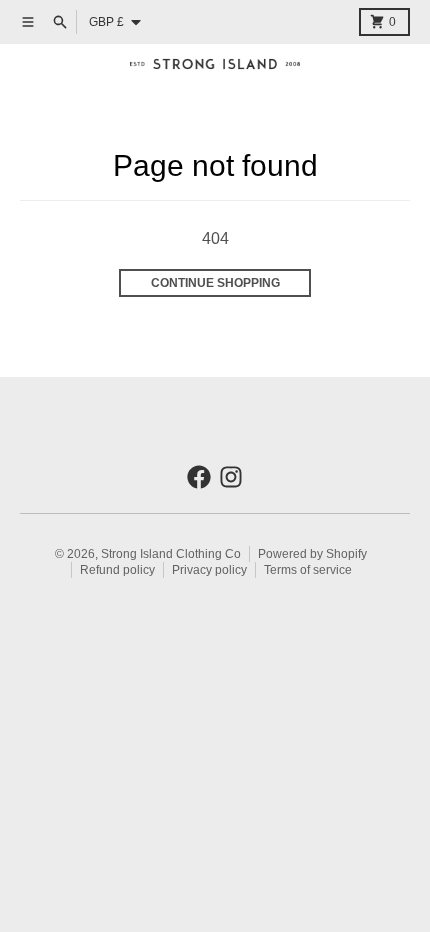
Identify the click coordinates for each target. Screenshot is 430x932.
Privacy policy (209, 570)
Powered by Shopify (312, 554)
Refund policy (117, 570)
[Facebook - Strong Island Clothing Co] (199, 477)
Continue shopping (215, 283)
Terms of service (308, 570)
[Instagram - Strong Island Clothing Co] (231, 477)
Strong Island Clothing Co (171, 554)
